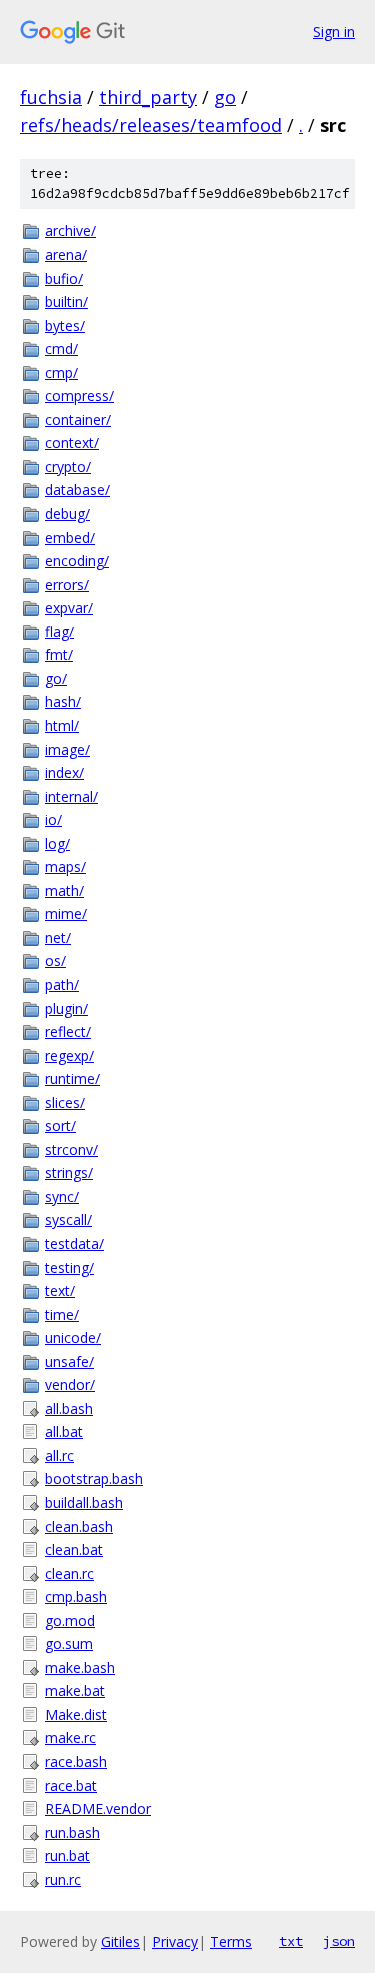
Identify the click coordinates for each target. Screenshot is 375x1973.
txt (291, 1941)
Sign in (334, 31)
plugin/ (66, 1008)
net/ (58, 937)
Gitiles (120, 1941)
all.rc (59, 1455)
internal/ (71, 796)
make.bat (75, 1690)
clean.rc (69, 1573)
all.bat (64, 1431)
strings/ (69, 1172)
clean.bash (79, 1526)
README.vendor (98, 1808)
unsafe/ (69, 1361)
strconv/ (71, 1149)
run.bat (67, 1855)
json (339, 1941)
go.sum (69, 1643)
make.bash (80, 1667)
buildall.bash (84, 1502)
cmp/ (61, 372)
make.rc (70, 1737)
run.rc (63, 1879)
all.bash (69, 1408)
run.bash (72, 1832)
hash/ (63, 701)
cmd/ (61, 348)
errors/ (67, 584)
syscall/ (68, 1219)
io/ (53, 819)
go (225, 97)
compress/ (79, 395)
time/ (62, 1314)
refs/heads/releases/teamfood (151, 125)
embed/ (70, 537)
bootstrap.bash (94, 1478)
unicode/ (73, 1337)
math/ (64, 890)
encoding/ (77, 560)
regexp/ (69, 1055)
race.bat (71, 1785)
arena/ (66, 254)
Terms (231, 1941)
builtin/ (66, 301)
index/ (64, 772)
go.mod (70, 1620)
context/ (72, 442)
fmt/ (59, 654)
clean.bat (74, 1549)
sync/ (62, 1196)
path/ (62, 984)
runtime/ (72, 1078)
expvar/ (69, 607)
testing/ (69, 1267)
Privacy (175, 1941)
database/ (77, 489)
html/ (62, 725)
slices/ (65, 1102)
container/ (78, 419)
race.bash (76, 1761)
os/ (55, 960)
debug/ (67, 513)
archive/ (70, 230)
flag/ (59, 631)
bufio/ (64, 278)
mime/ (66, 913)
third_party (148, 97)
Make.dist (76, 1714)
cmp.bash (76, 1596)
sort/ (60, 1125)
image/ (67, 749)
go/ (56, 678)
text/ (60, 1290)
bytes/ (65, 325)
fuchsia (51, 97)
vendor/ (70, 1384)
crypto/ (68, 466)
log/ (57, 843)
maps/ (65, 866)
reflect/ (68, 1031)
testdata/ (74, 1243)
